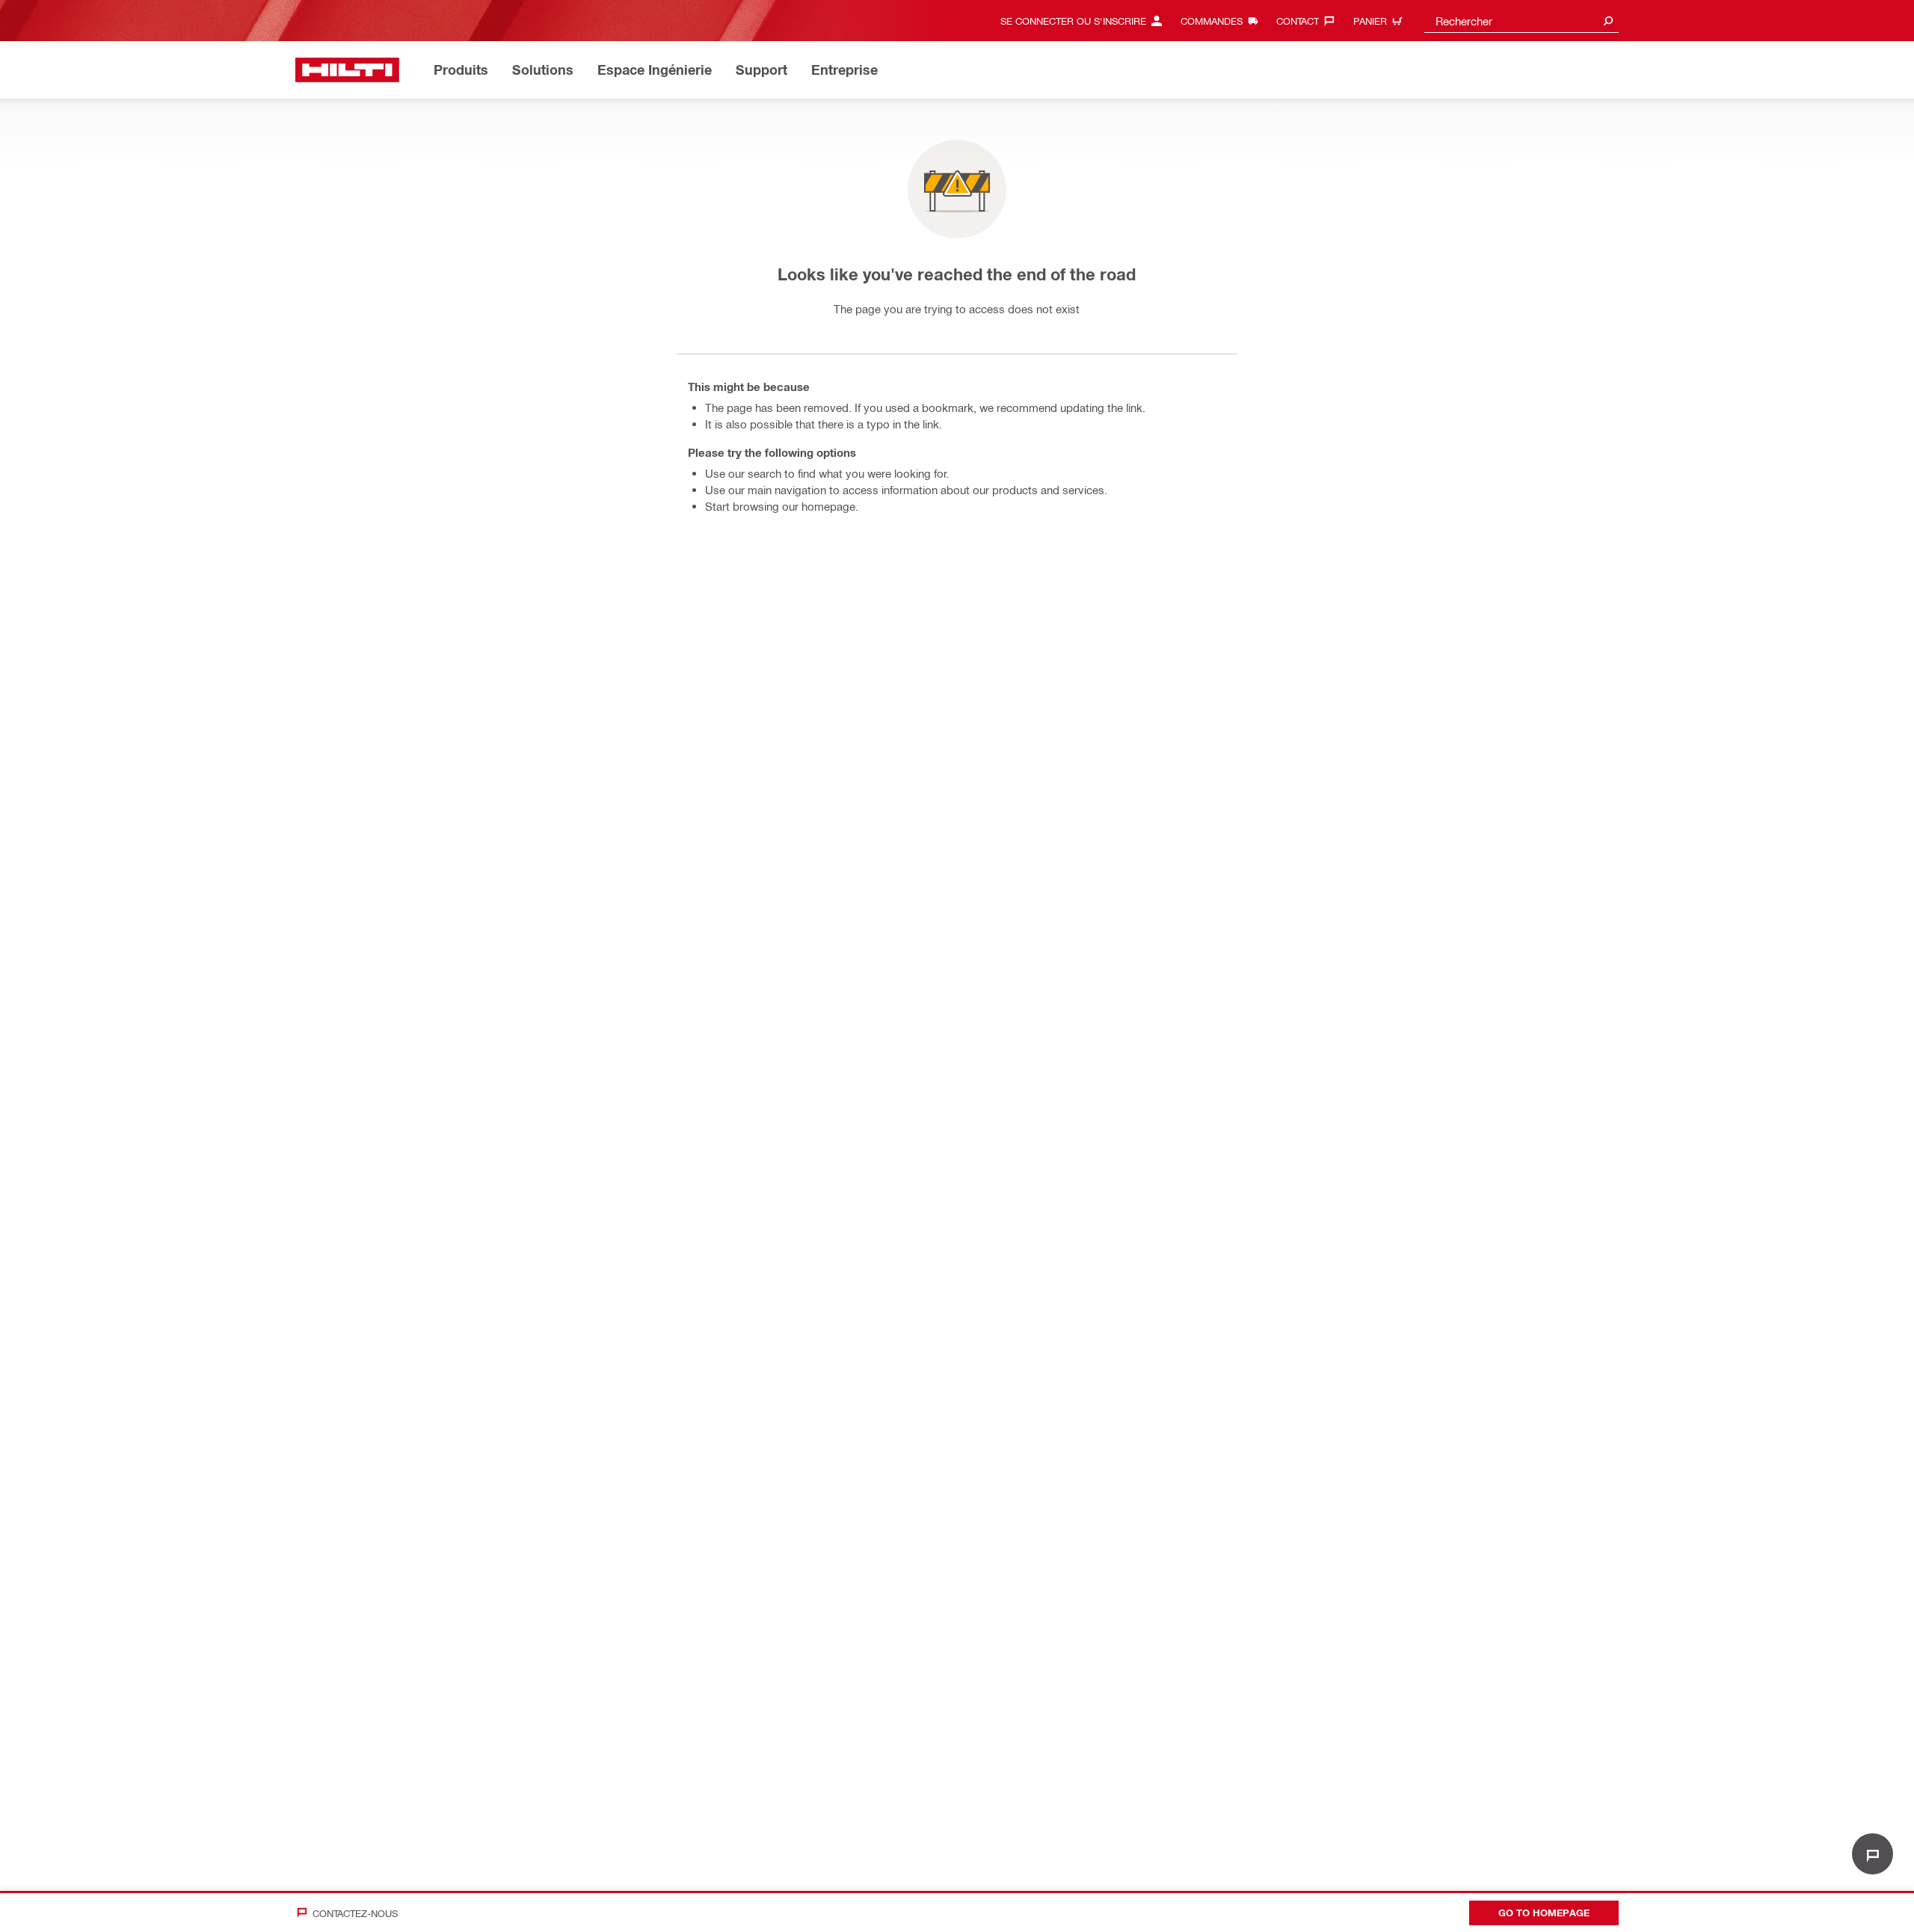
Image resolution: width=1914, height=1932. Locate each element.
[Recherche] (1608, 21)
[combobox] (1521, 21)
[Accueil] (347, 70)
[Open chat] (1873, 1854)
